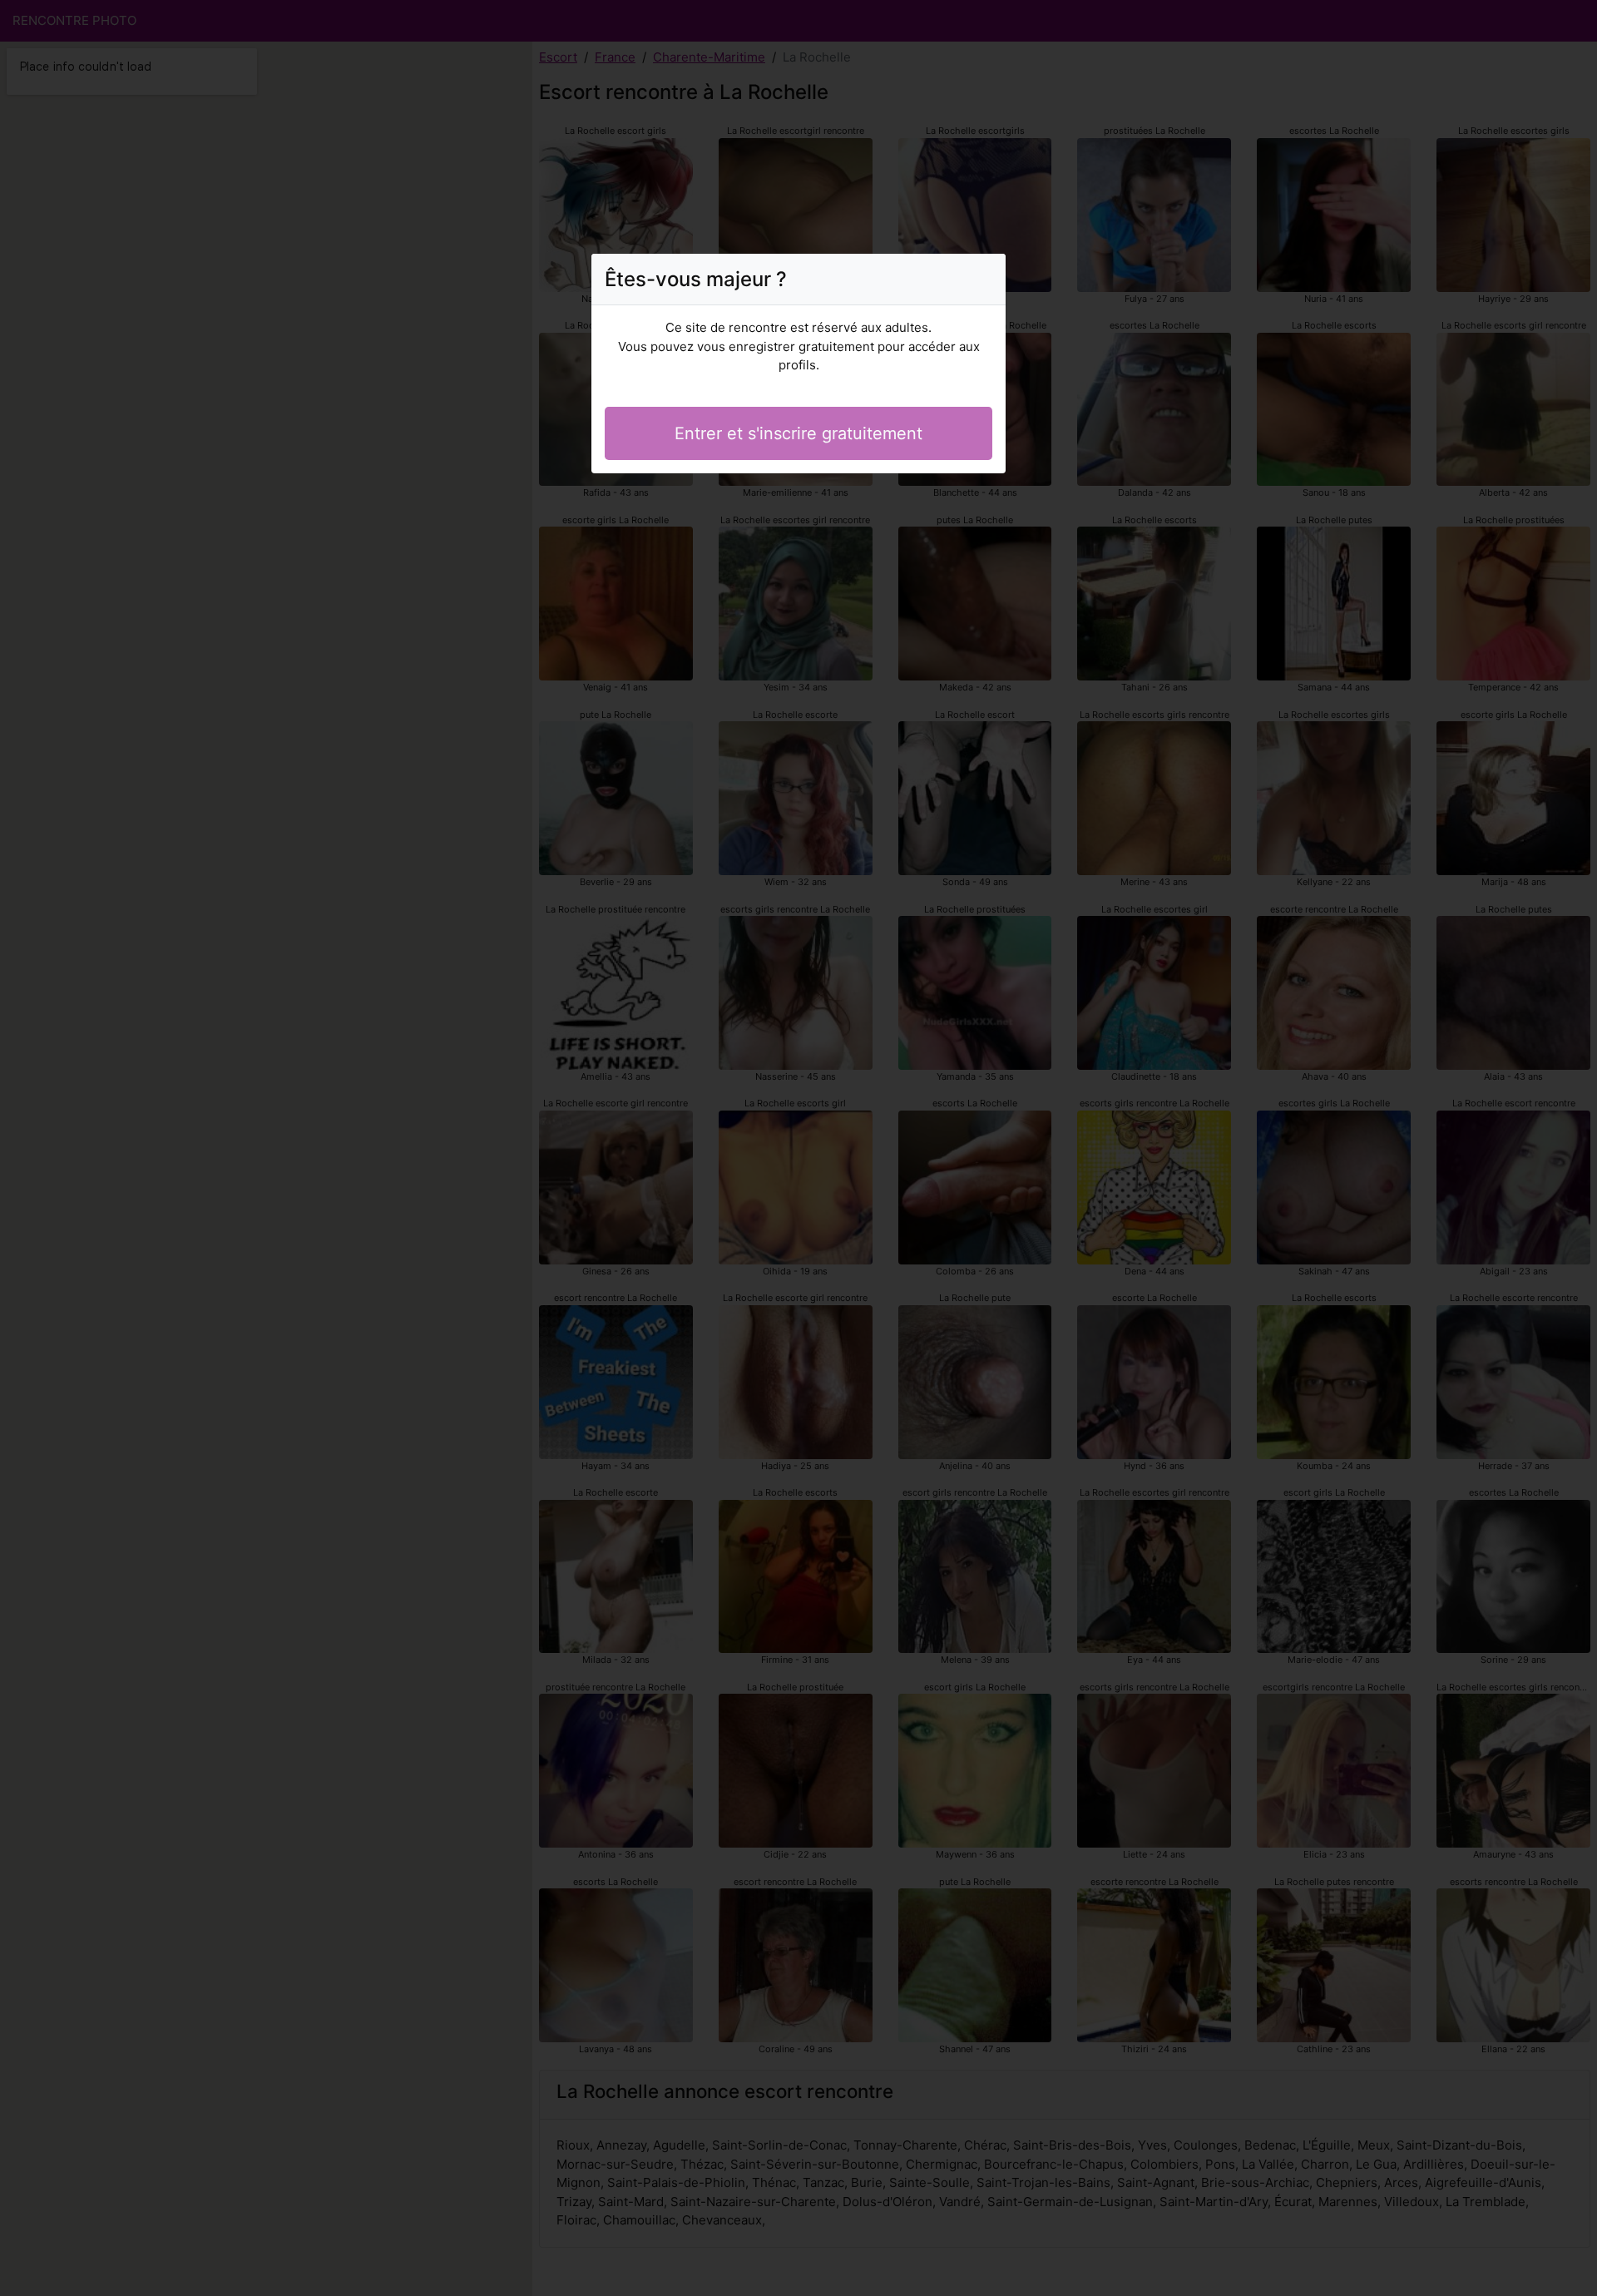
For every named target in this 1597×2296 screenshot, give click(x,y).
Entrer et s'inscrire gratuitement (798, 433)
